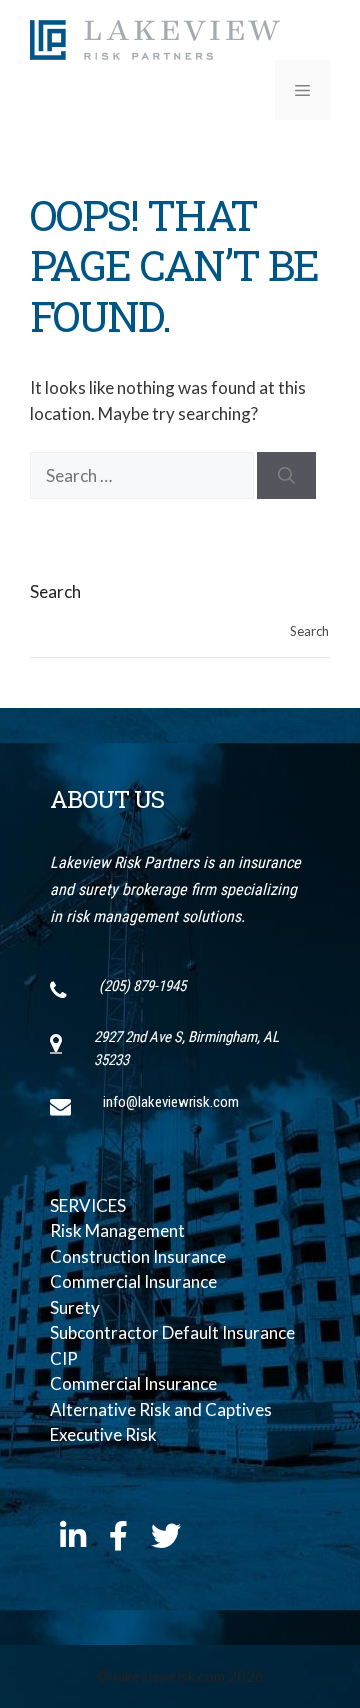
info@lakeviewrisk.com (171, 1102)
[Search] (286, 476)
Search (55, 591)
